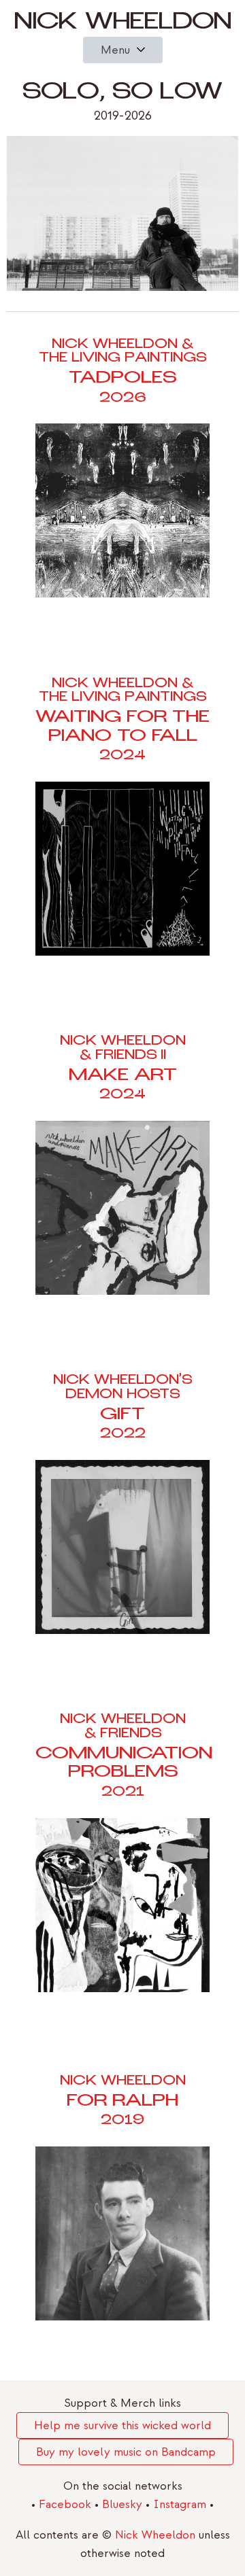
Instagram (181, 2504)
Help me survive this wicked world (122, 2425)
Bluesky (124, 2504)
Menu (115, 50)
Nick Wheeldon (123, 24)
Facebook (67, 2504)
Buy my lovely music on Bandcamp (126, 2452)
